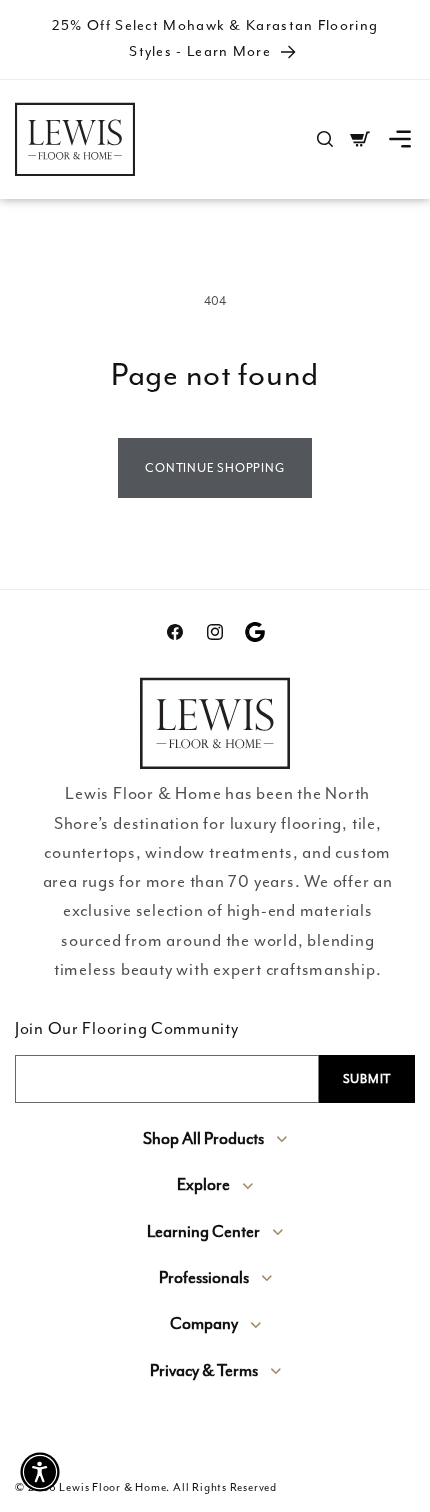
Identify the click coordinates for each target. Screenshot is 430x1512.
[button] (400, 139)
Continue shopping (214, 468)
